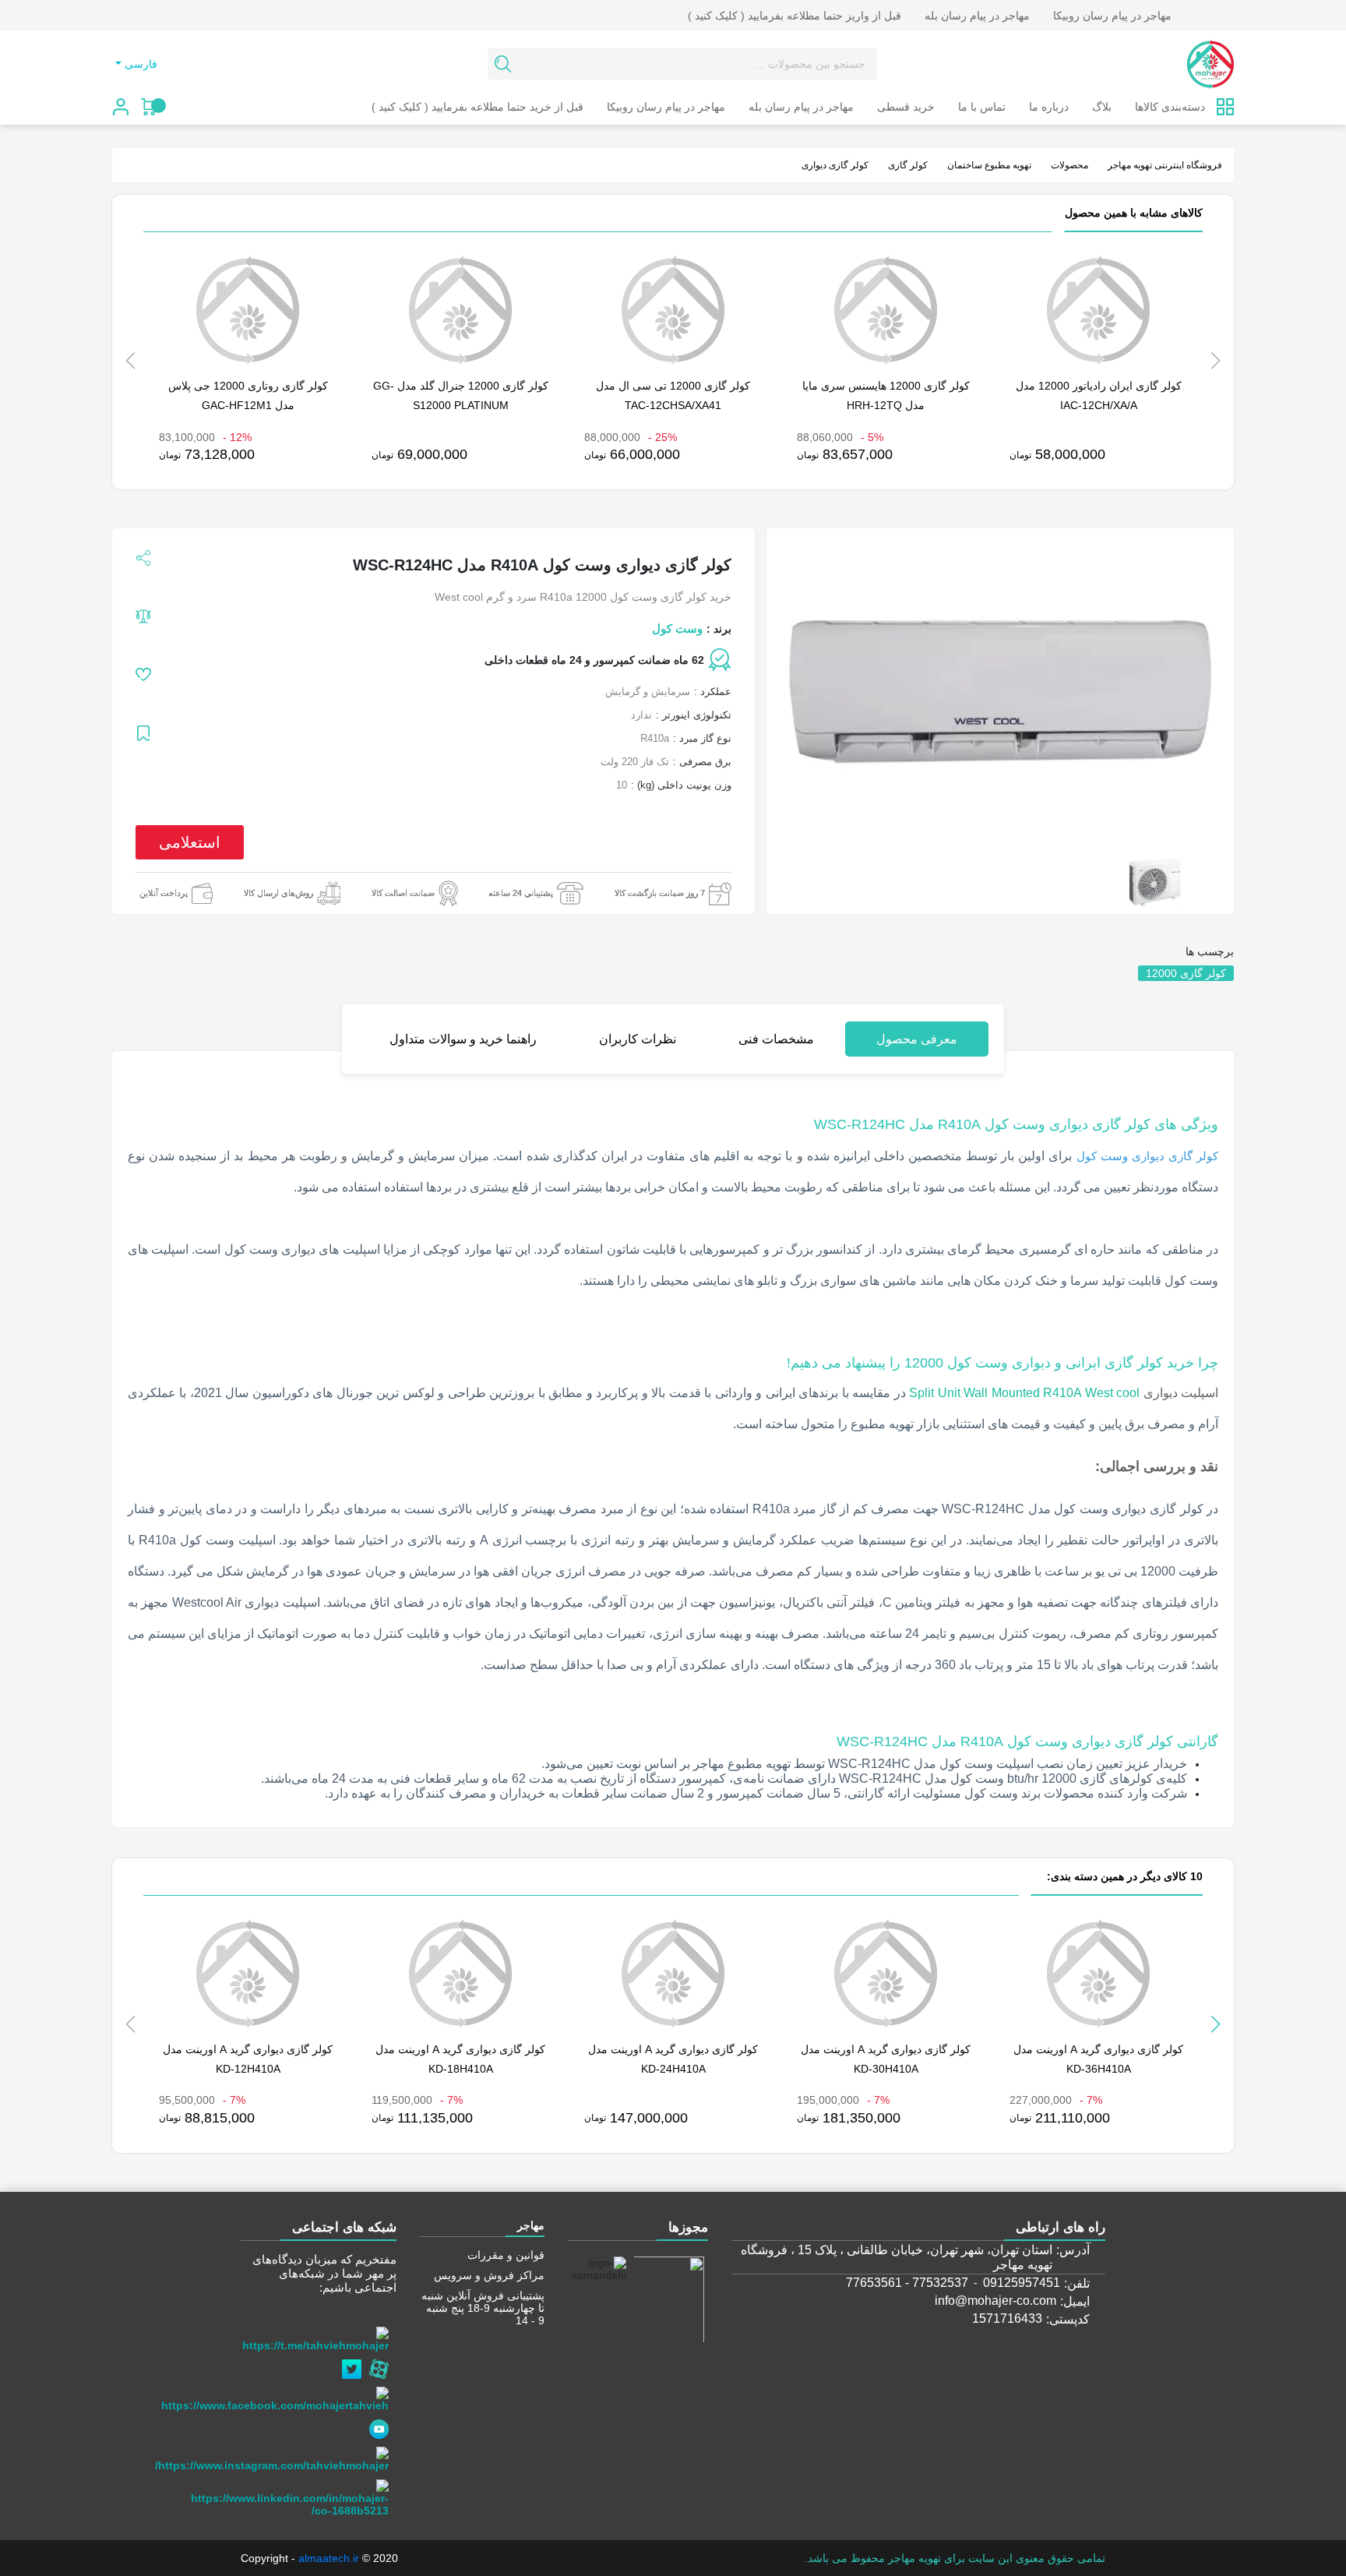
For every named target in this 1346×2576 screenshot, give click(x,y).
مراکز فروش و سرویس (489, 2275)
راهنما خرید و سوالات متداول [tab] (463, 1039)
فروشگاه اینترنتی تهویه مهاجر (1165, 165)
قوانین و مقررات (506, 2255)
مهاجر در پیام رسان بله (977, 16)
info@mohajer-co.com (995, 2301)
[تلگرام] (319, 2335)
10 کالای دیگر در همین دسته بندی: (1123, 1876)
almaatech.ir (329, 2558)
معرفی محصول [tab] (917, 1039)
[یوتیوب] (383, 2425)
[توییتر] (356, 2365)
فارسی (141, 64)
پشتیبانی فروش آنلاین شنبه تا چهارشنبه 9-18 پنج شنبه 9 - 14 (483, 2308)
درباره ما (1049, 107)
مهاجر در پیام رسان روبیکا (1112, 16)
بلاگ (1102, 107)
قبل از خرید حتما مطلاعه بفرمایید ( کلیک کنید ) (477, 107)
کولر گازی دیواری (835, 165)
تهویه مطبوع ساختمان (989, 165)
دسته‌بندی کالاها (1170, 107)
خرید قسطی (906, 107)
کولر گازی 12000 (1186, 973)
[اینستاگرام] (276, 2455)
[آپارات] (383, 2365)
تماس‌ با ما (982, 107)
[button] (1216, 2024)
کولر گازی (908, 165)
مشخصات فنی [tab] (776, 1039)
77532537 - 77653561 (907, 2283)
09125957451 (1022, 2283)
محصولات (1069, 165)
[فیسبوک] (279, 2395)
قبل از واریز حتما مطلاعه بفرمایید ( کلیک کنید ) (795, 16)
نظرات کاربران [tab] (638, 1039)
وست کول (677, 628)
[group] (1156, 882)
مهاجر (531, 2225)
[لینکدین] (294, 2494)
